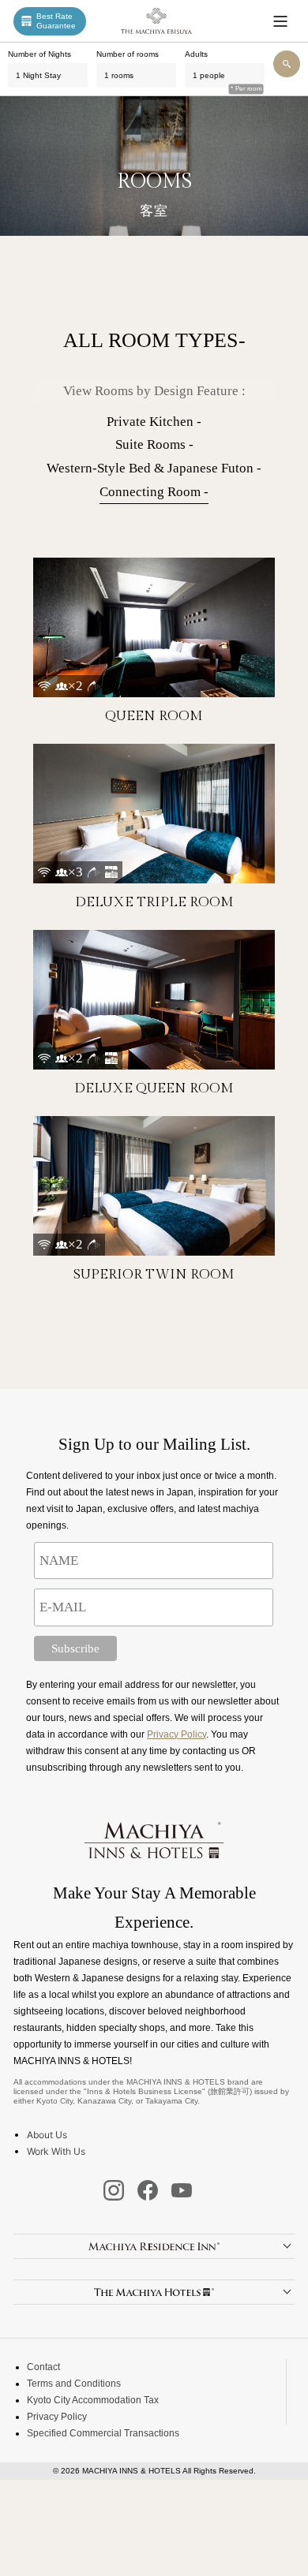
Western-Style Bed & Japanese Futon (150, 468)
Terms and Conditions (74, 2384)
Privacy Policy (177, 1734)
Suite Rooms (150, 444)
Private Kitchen (150, 422)
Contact (43, 2367)
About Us (47, 2135)
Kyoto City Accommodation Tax (93, 2400)
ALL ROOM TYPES (150, 340)
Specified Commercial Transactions (103, 2433)
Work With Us (56, 2151)
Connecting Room (150, 492)
